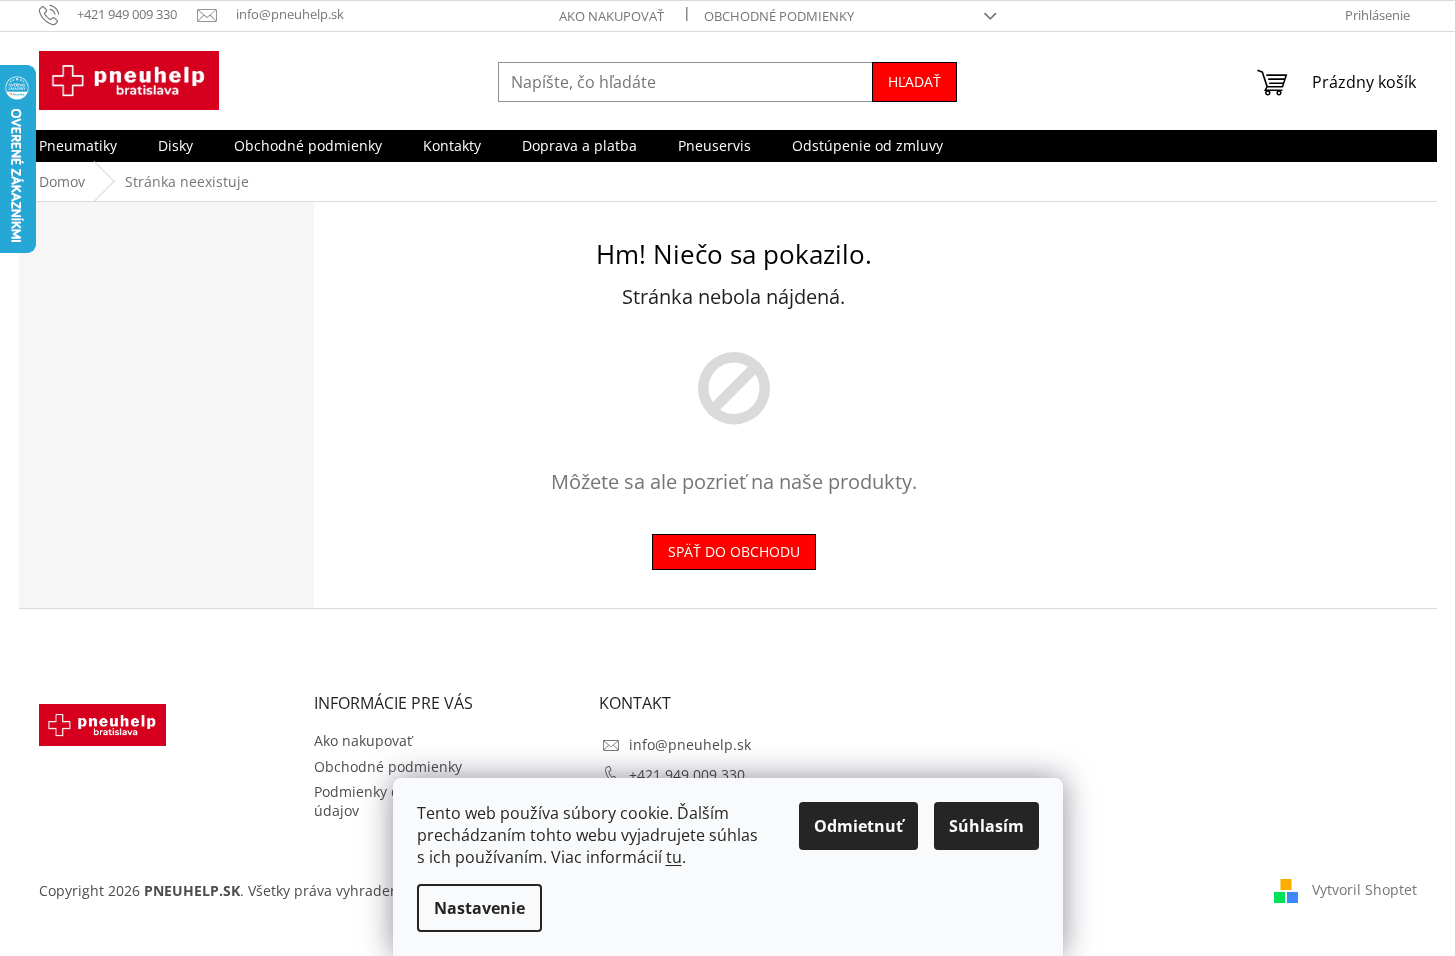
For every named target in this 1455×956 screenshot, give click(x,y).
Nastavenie (479, 908)
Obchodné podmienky (779, 16)
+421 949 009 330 (687, 774)
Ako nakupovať (611, 16)
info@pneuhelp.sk (690, 744)
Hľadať (914, 81)
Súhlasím (986, 826)
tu (674, 857)
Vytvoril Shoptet (1364, 889)
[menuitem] (78, 146)
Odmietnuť (858, 826)
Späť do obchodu (734, 551)
